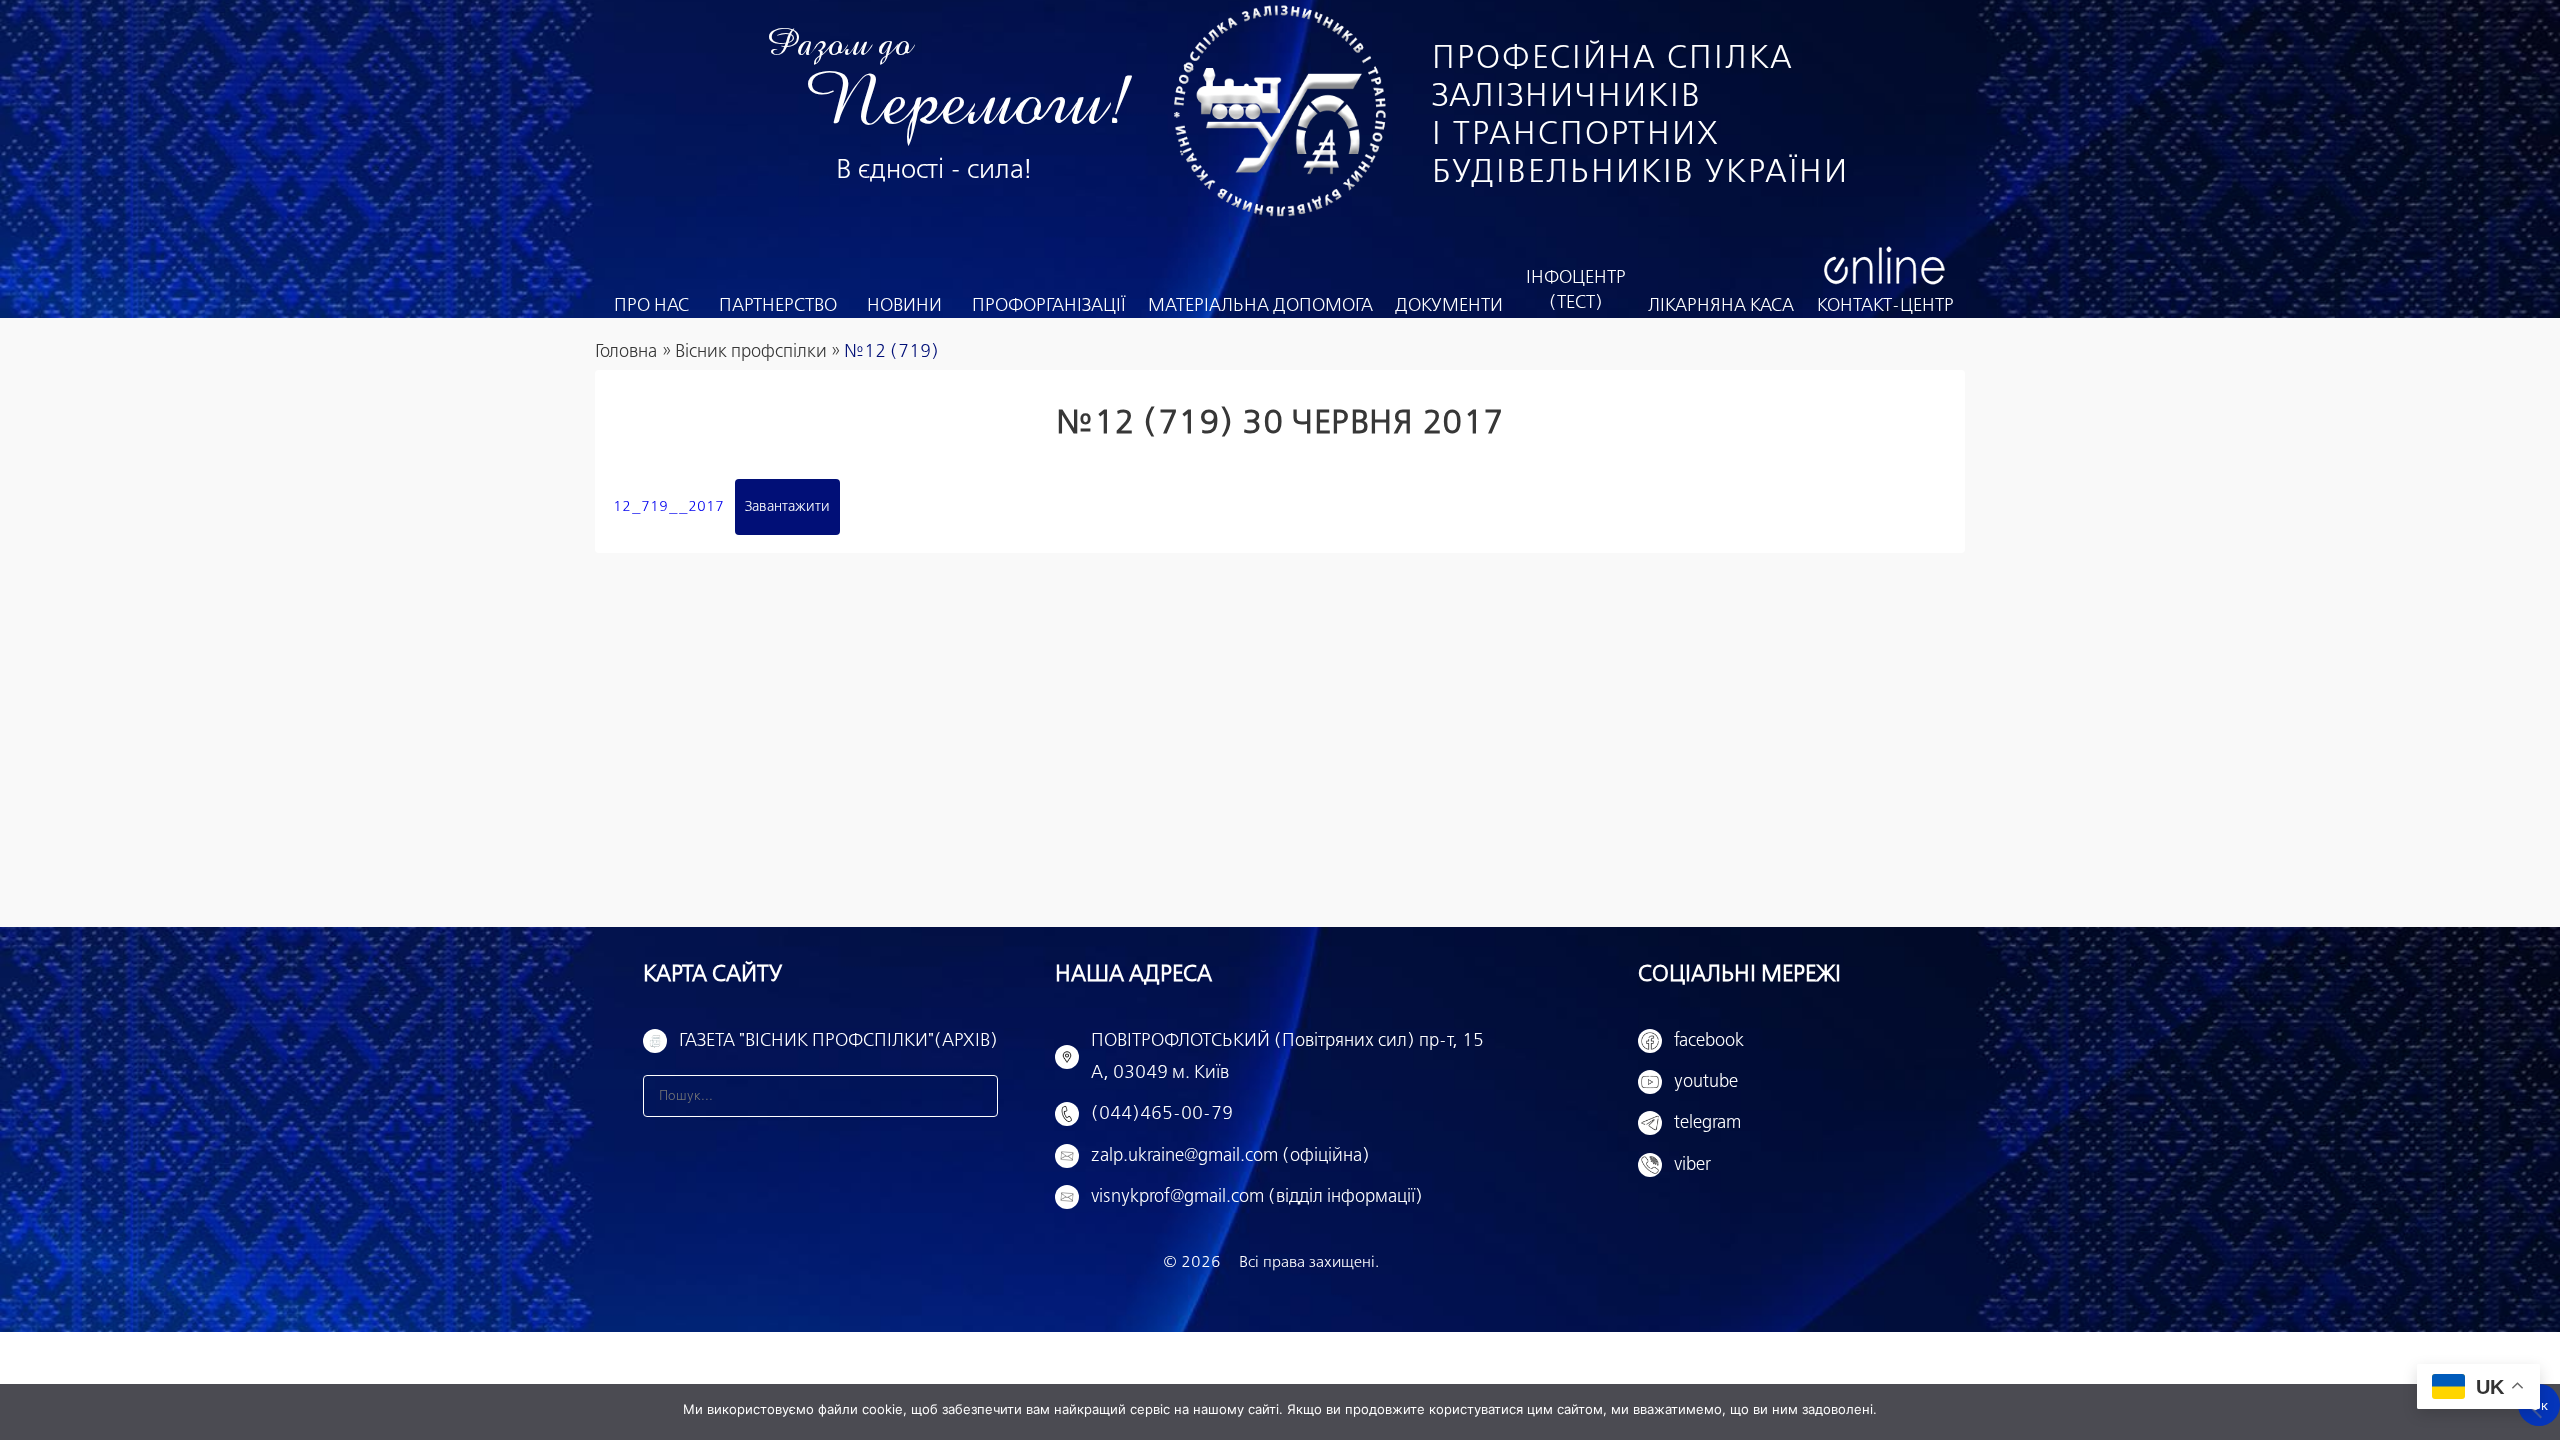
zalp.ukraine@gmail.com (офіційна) (1230, 1156)
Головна (626, 352)
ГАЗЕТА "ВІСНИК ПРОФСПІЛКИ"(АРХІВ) (838, 1041)
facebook (1709, 1041)
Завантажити (787, 507)
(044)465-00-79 (1162, 1114)
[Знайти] (977, 1096)
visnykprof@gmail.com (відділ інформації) (1257, 1197)
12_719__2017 (668, 507)
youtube (1706, 1082)
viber (1692, 1165)
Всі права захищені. (1309, 1262)
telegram (1707, 1123)
